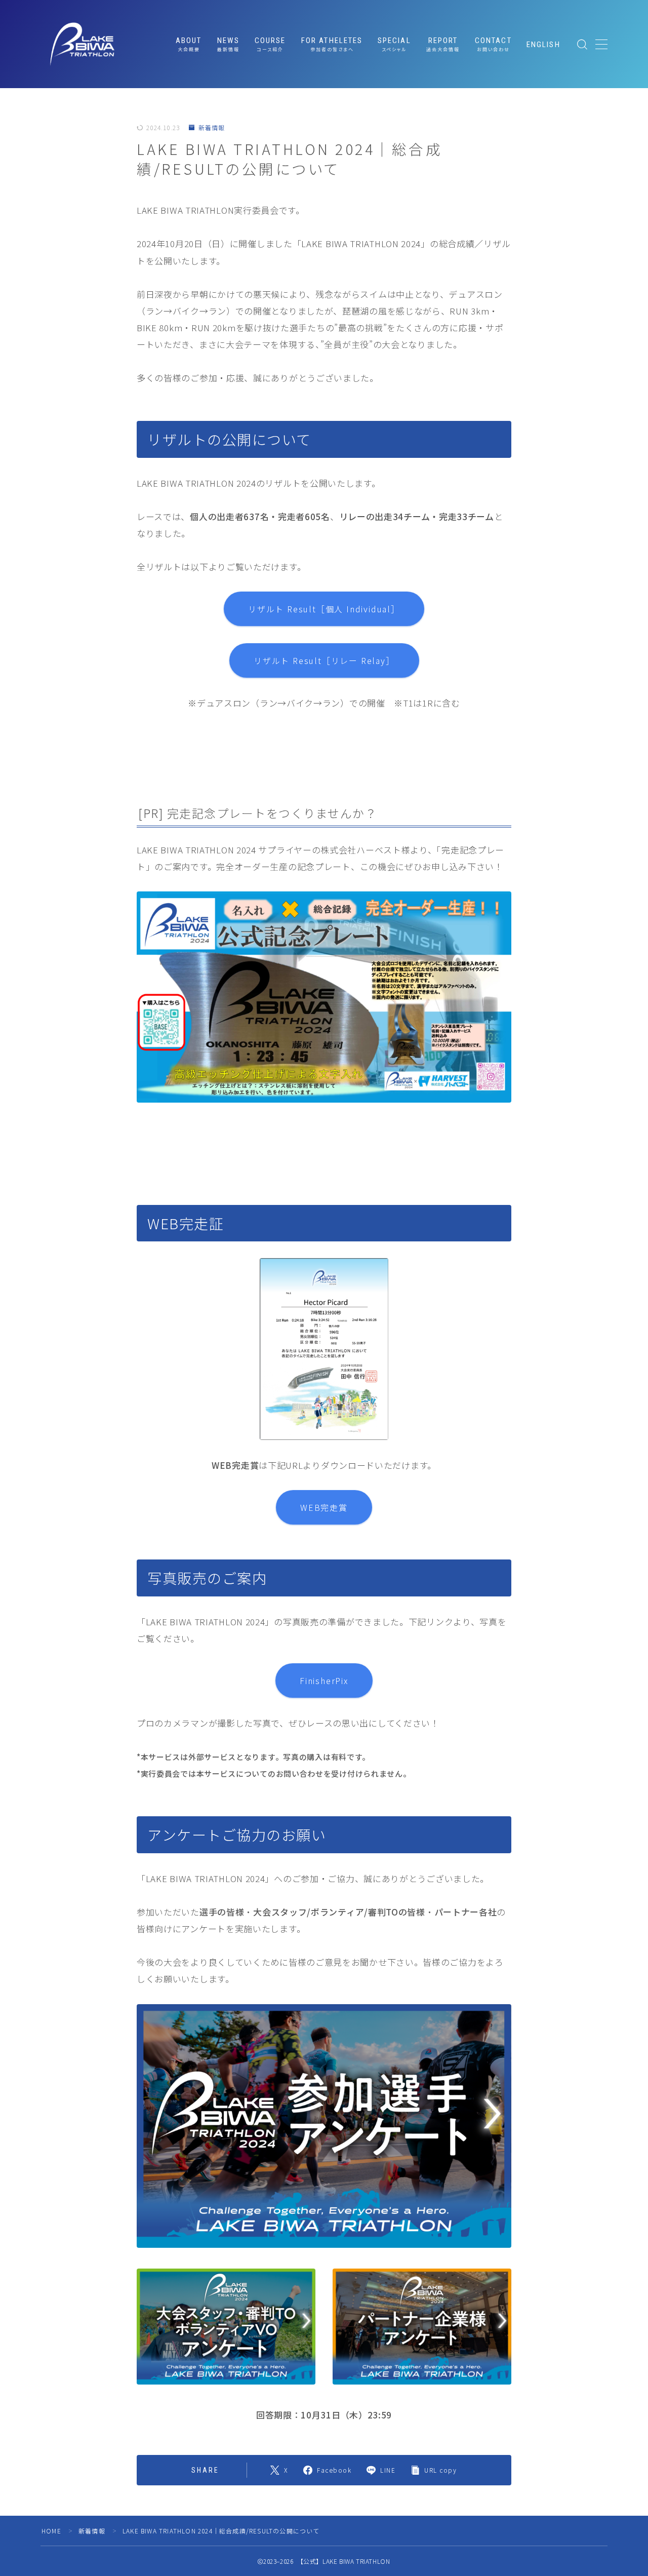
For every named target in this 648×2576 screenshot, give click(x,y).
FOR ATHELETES (332, 44)
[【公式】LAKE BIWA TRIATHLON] (82, 44)
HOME (51, 2531)
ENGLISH (543, 45)
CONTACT (493, 44)
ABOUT (189, 44)
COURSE (270, 44)
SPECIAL (394, 44)
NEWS (228, 44)
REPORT (443, 44)
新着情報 (212, 128)
